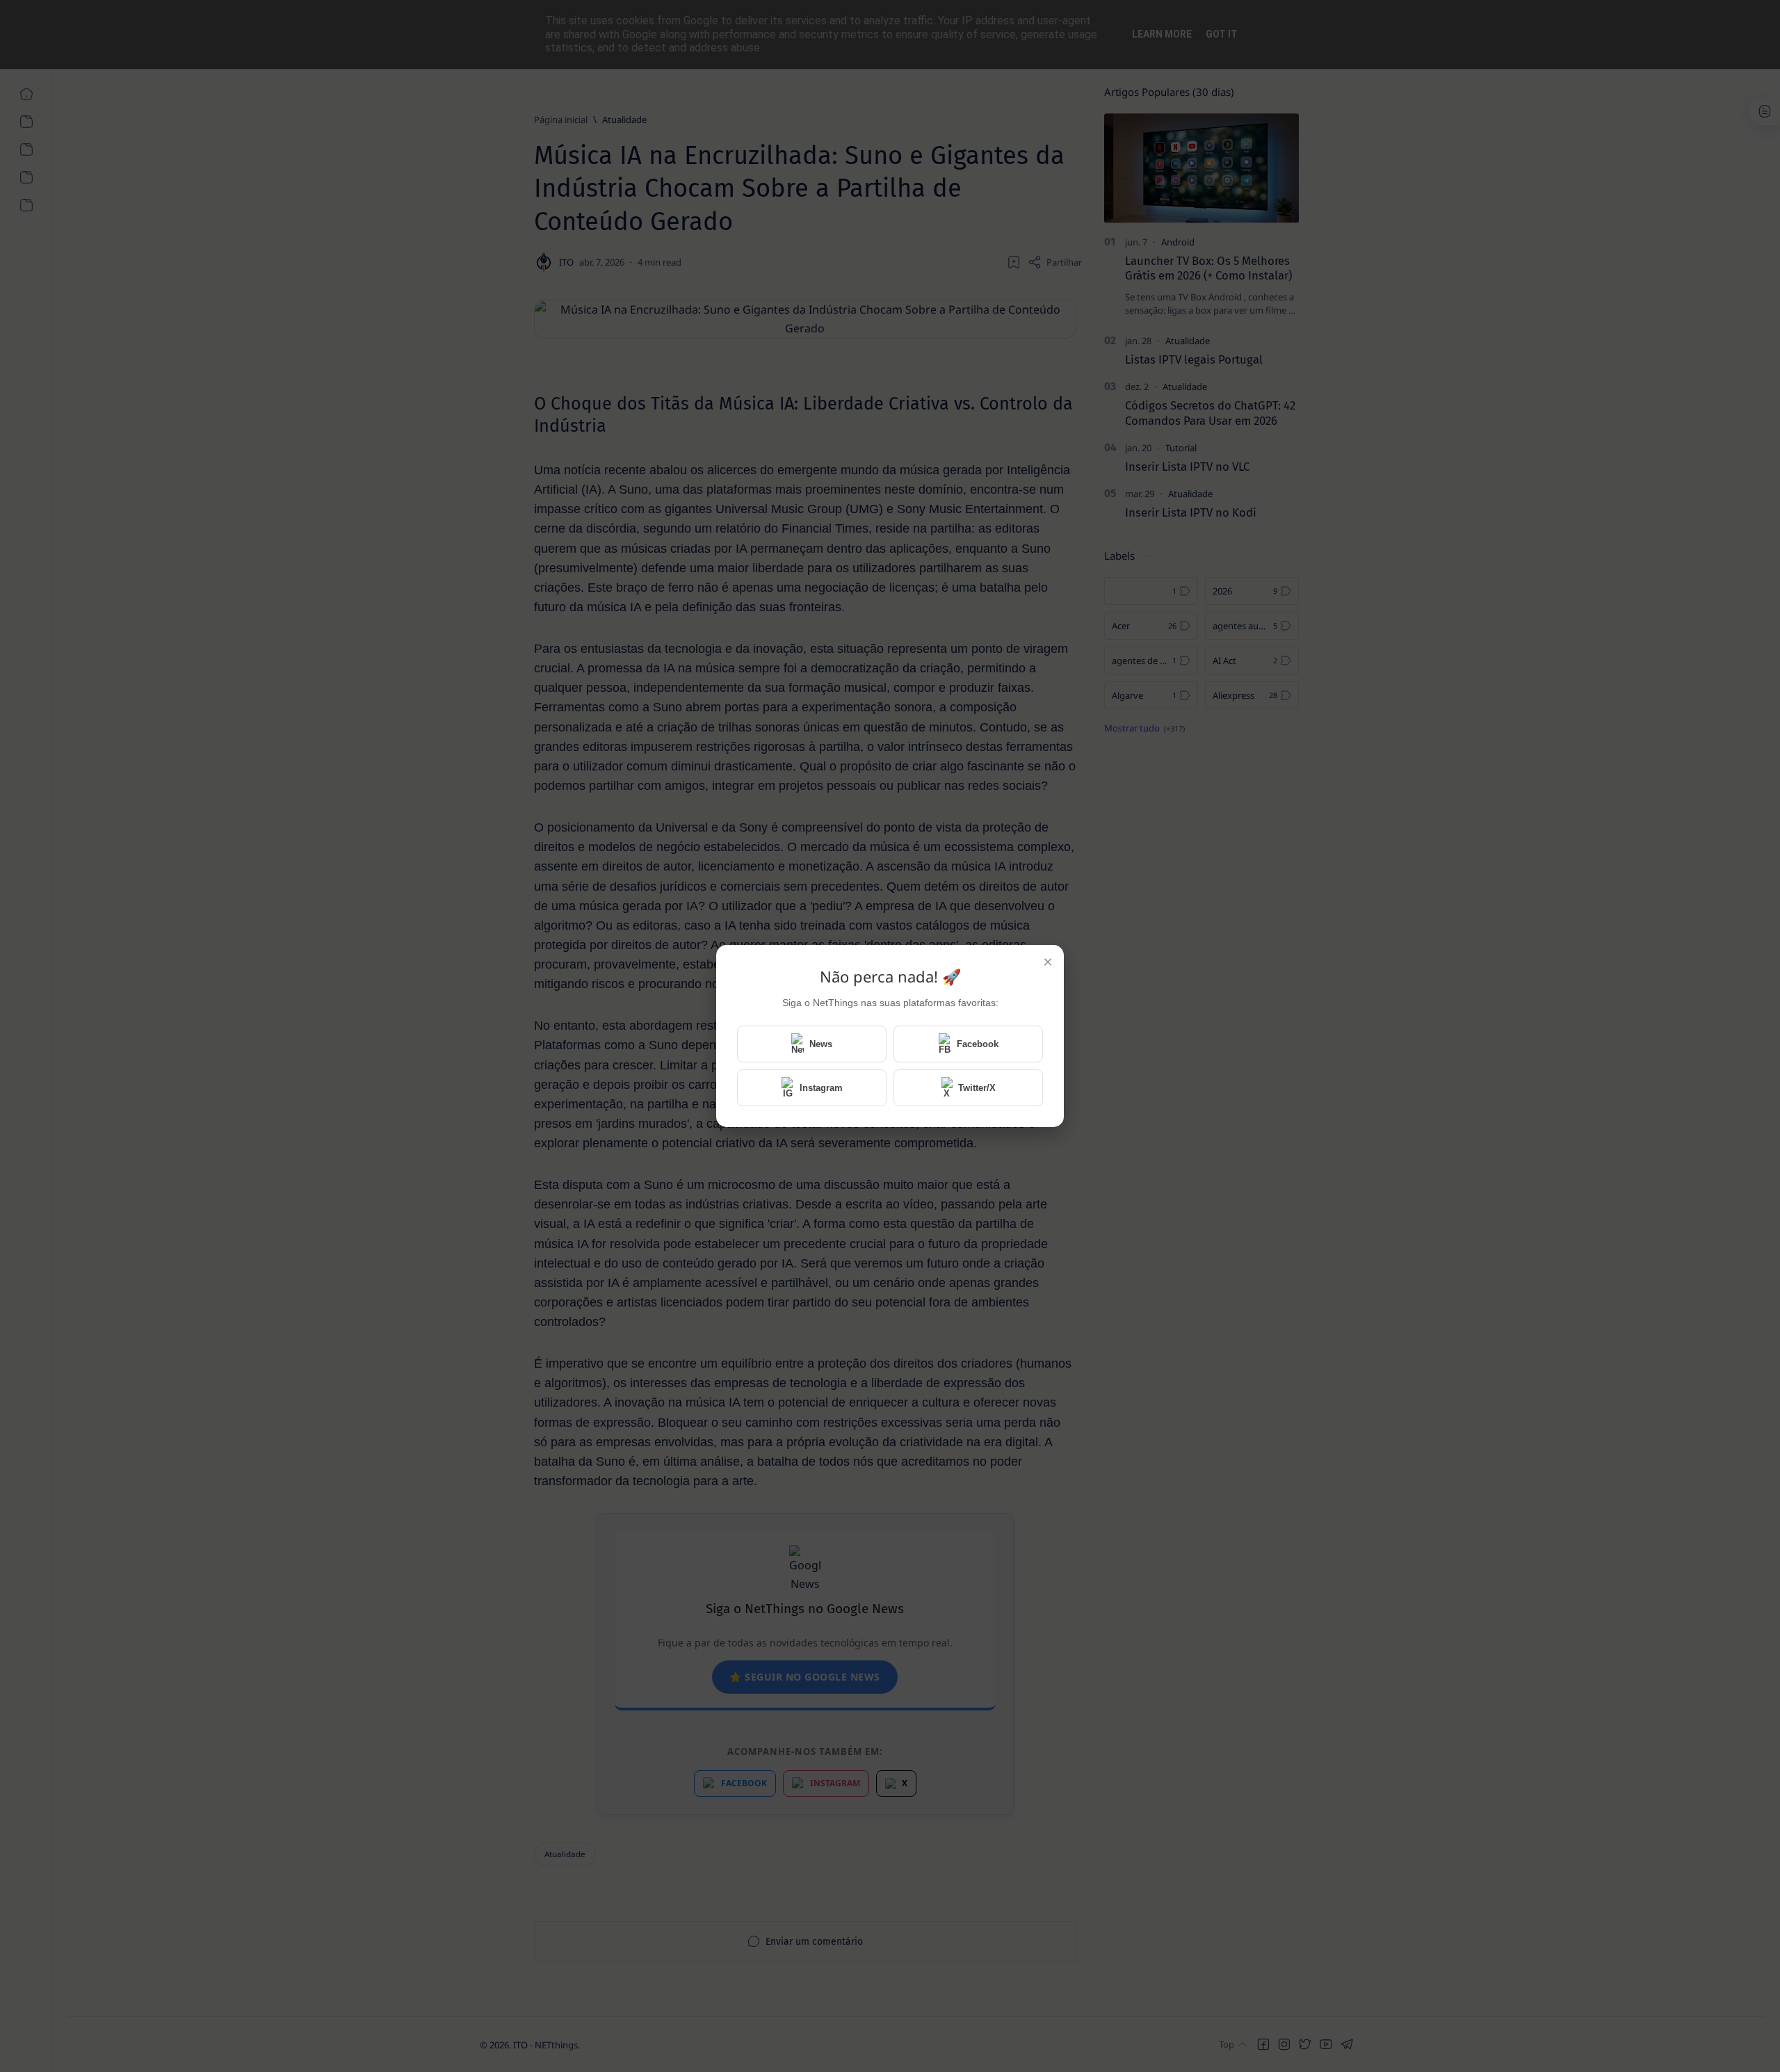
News (821, 1044)
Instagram (821, 1088)
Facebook (978, 1044)
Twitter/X (977, 1088)
